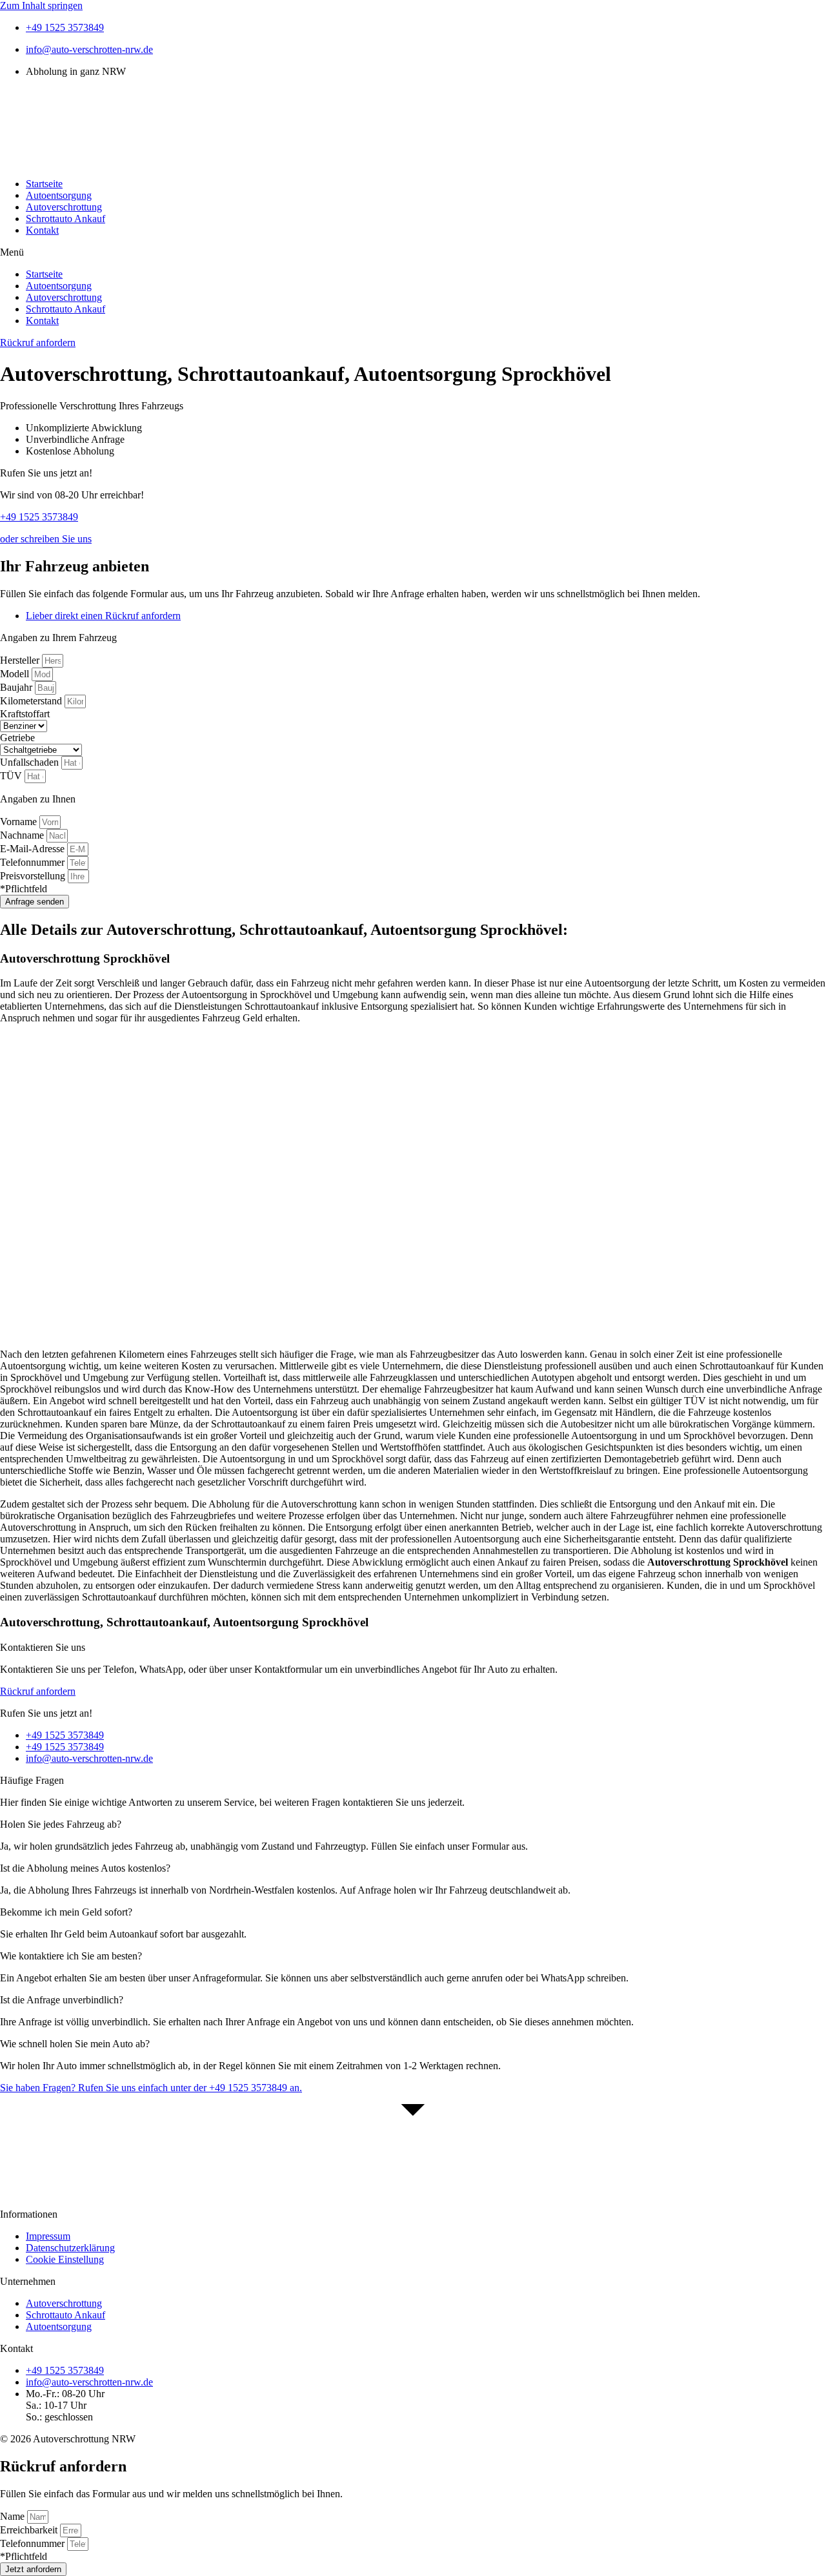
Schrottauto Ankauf (65, 219)
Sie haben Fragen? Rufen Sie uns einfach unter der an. (151, 2088)
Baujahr (17, 687)
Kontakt (42, 230)
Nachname (23, 835)
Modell (16, 674)
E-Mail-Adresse (34, 849)
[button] (413, 252)
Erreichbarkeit (30, 2530)
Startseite (44, 184)
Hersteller (21, 660)
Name (14, 2516)
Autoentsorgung (59, 195)
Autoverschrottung (64, 207)
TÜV (12, 776)
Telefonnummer (34, 862)
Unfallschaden (31, 762)
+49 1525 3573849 (39, 517)
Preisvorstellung (34, 876)
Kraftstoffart (25, 714)
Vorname (20, 822)
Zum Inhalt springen (41, 5)
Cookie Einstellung (65, 2259)
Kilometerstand (32, 701)
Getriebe (17, 738)
